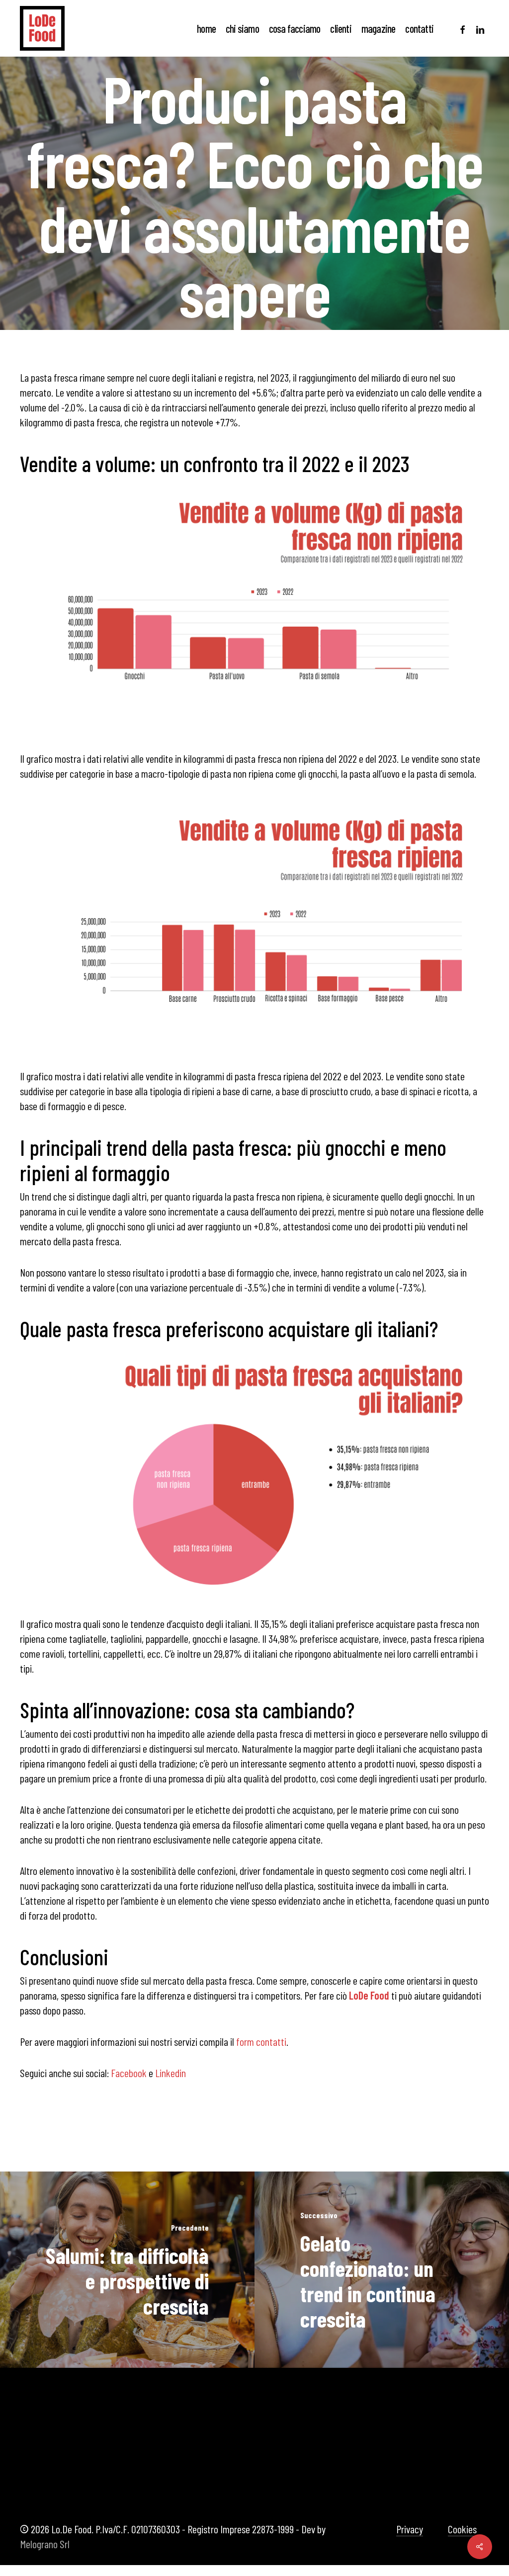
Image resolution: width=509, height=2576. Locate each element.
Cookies (462, 2529)
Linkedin (170, 2073)
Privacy (410, 2529)
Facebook (129, 2073)
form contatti (261, 2041)
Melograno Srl (45, 2544)
